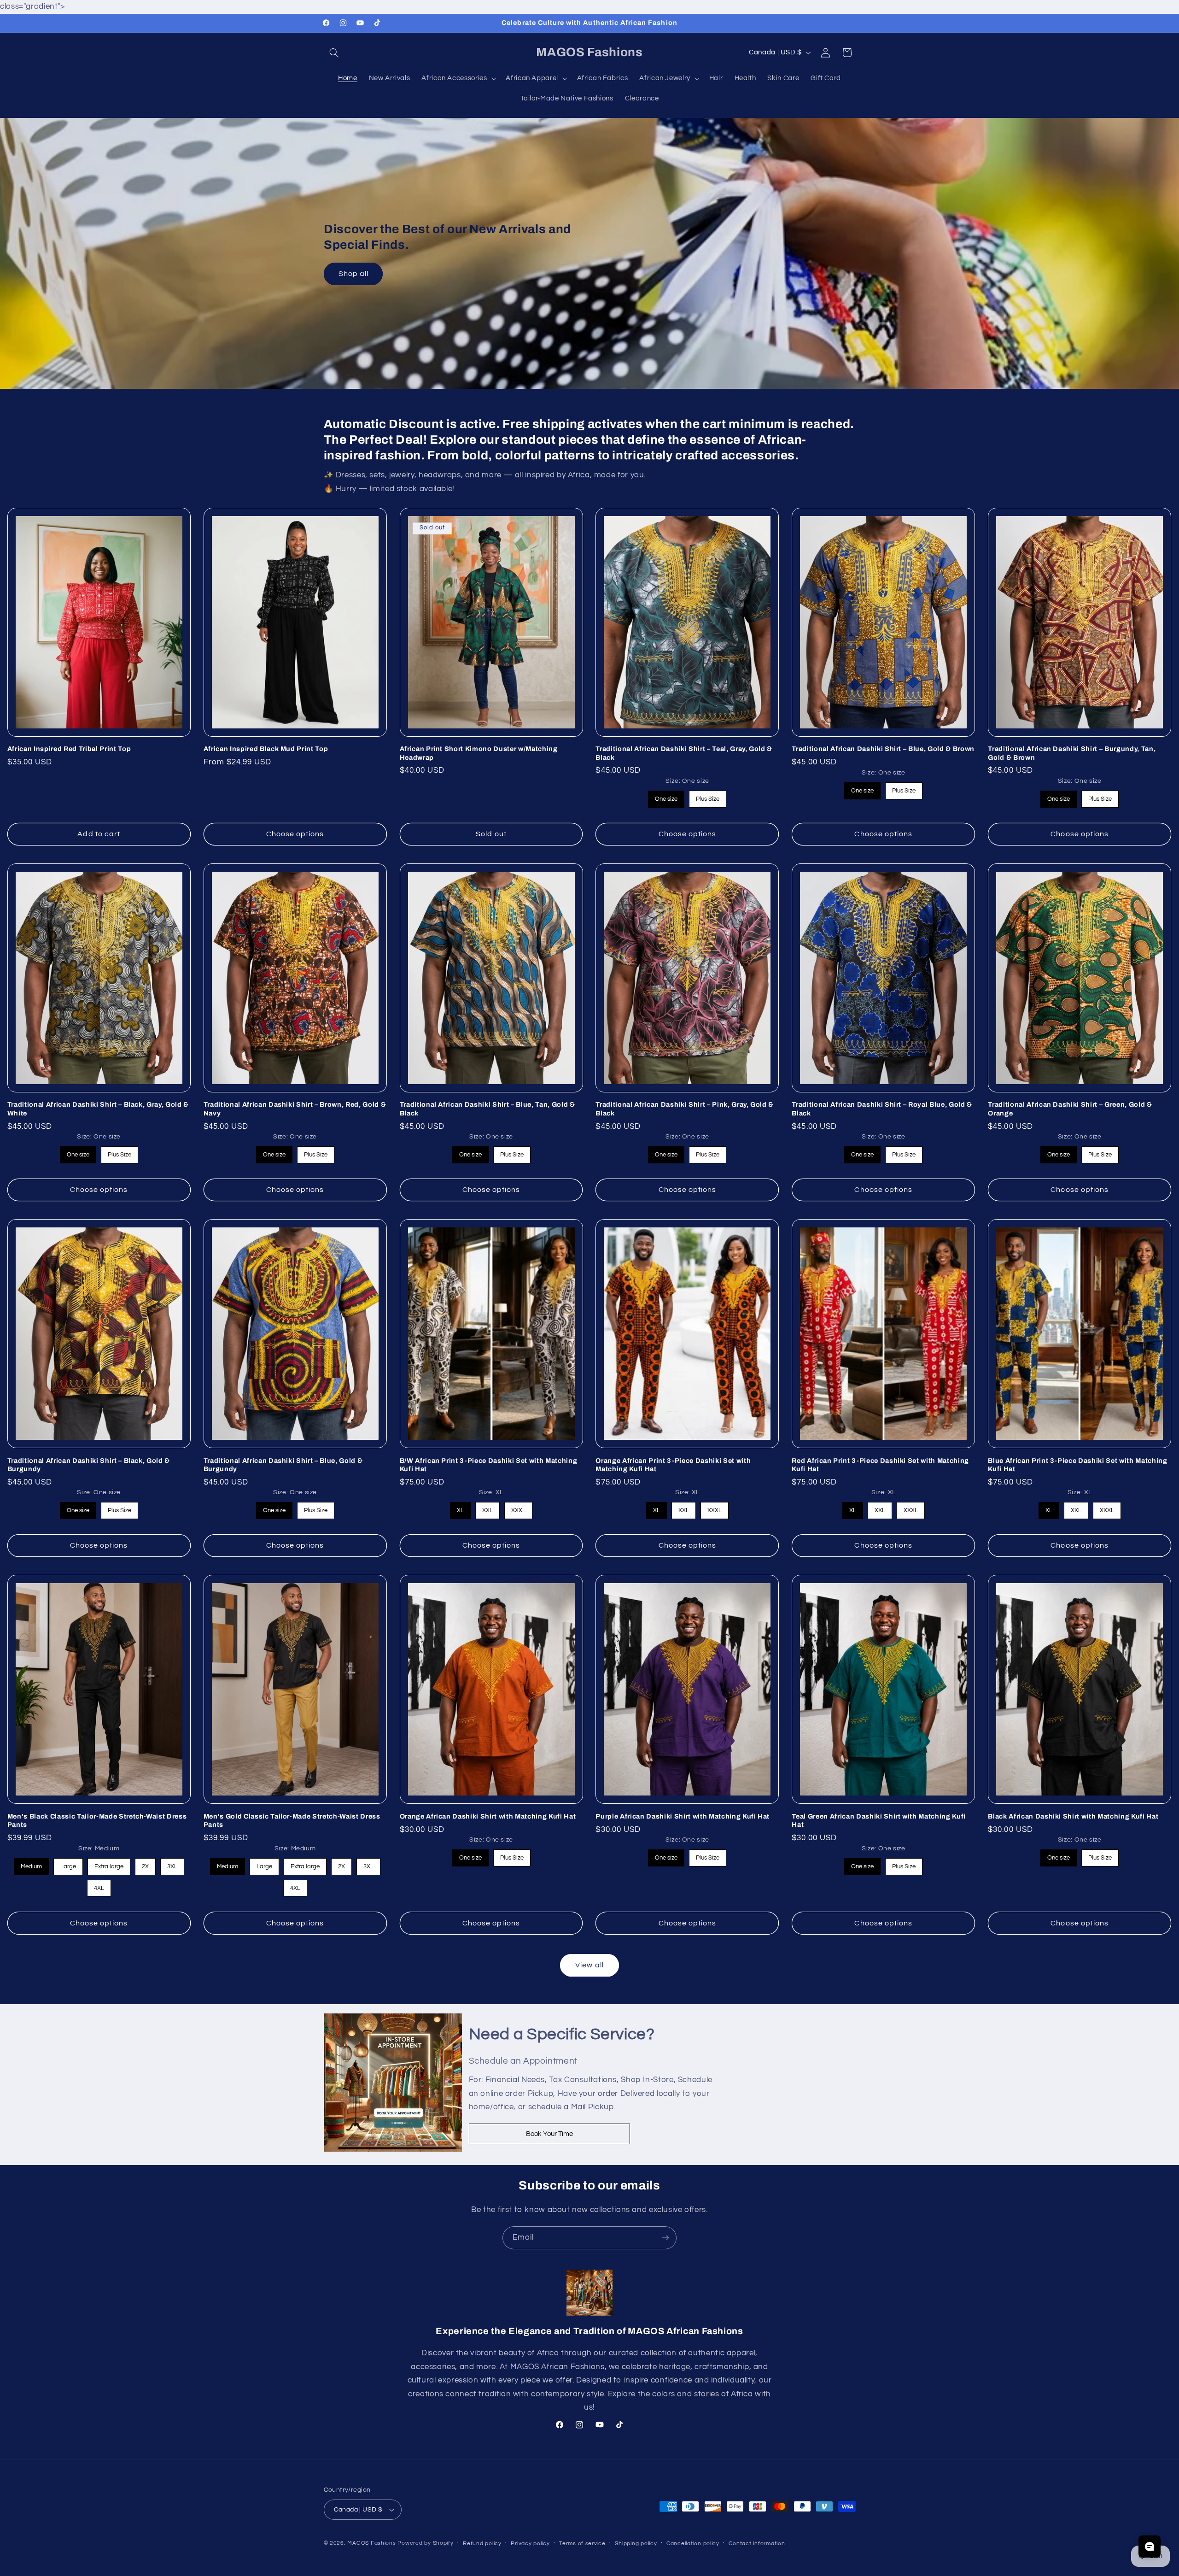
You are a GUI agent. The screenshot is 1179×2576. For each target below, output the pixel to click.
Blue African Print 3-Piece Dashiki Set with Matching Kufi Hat (1077, 1465)
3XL (172, 1864)
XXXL (519, 1508)
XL (461, 1508)
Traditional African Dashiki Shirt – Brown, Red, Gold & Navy (295, 1109)
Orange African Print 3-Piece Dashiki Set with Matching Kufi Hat (673, 1465)
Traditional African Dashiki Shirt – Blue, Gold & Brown (883, 749)
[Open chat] (1150, 2547)
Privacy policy (530, 2544)
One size (666, 797)
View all (589, 1965)
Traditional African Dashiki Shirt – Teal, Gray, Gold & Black (684, 753)
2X (145, 1864)
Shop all (353, 274)
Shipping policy (636, 2544)
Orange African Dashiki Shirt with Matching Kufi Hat (488, 1816)
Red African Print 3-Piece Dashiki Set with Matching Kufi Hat (880, 1465)
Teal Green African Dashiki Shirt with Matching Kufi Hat (879, 1820)
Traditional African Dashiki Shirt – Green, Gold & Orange (1070, 1109)
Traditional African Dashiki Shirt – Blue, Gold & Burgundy (283, 1465)
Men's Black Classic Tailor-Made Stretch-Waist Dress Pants (97, 1820)
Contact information (757, 2544)
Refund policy (482, 2544)
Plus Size (708, 797)
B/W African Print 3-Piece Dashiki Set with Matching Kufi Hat (489, 1465)
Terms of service (582, 2544)
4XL (99, 1886)
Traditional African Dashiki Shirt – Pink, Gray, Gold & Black (685, 1109)
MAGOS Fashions (371, 2543)
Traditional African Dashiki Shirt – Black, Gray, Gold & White (98, 1109)
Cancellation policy (693, 2544)
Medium (31, 1864)
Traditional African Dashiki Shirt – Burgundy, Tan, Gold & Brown (1072, 753)
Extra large (109, 1864)
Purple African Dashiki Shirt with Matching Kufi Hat (683, 1816)
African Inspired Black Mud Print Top (266, 749)
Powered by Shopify (425, 2543)
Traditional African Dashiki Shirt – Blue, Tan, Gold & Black (487, 1109)
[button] (334, 53)
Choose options (295, 834)
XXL (487, 1508)
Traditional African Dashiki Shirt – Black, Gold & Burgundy (89, 1465)
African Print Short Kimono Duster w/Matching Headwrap (479, 753)
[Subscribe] (665, 2238)
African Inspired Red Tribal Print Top (69, 749)
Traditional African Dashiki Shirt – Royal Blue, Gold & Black (882, 1109)
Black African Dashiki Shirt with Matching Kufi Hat (1073, 1816)
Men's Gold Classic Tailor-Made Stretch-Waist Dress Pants (292, 1820)
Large (68, 1864)
